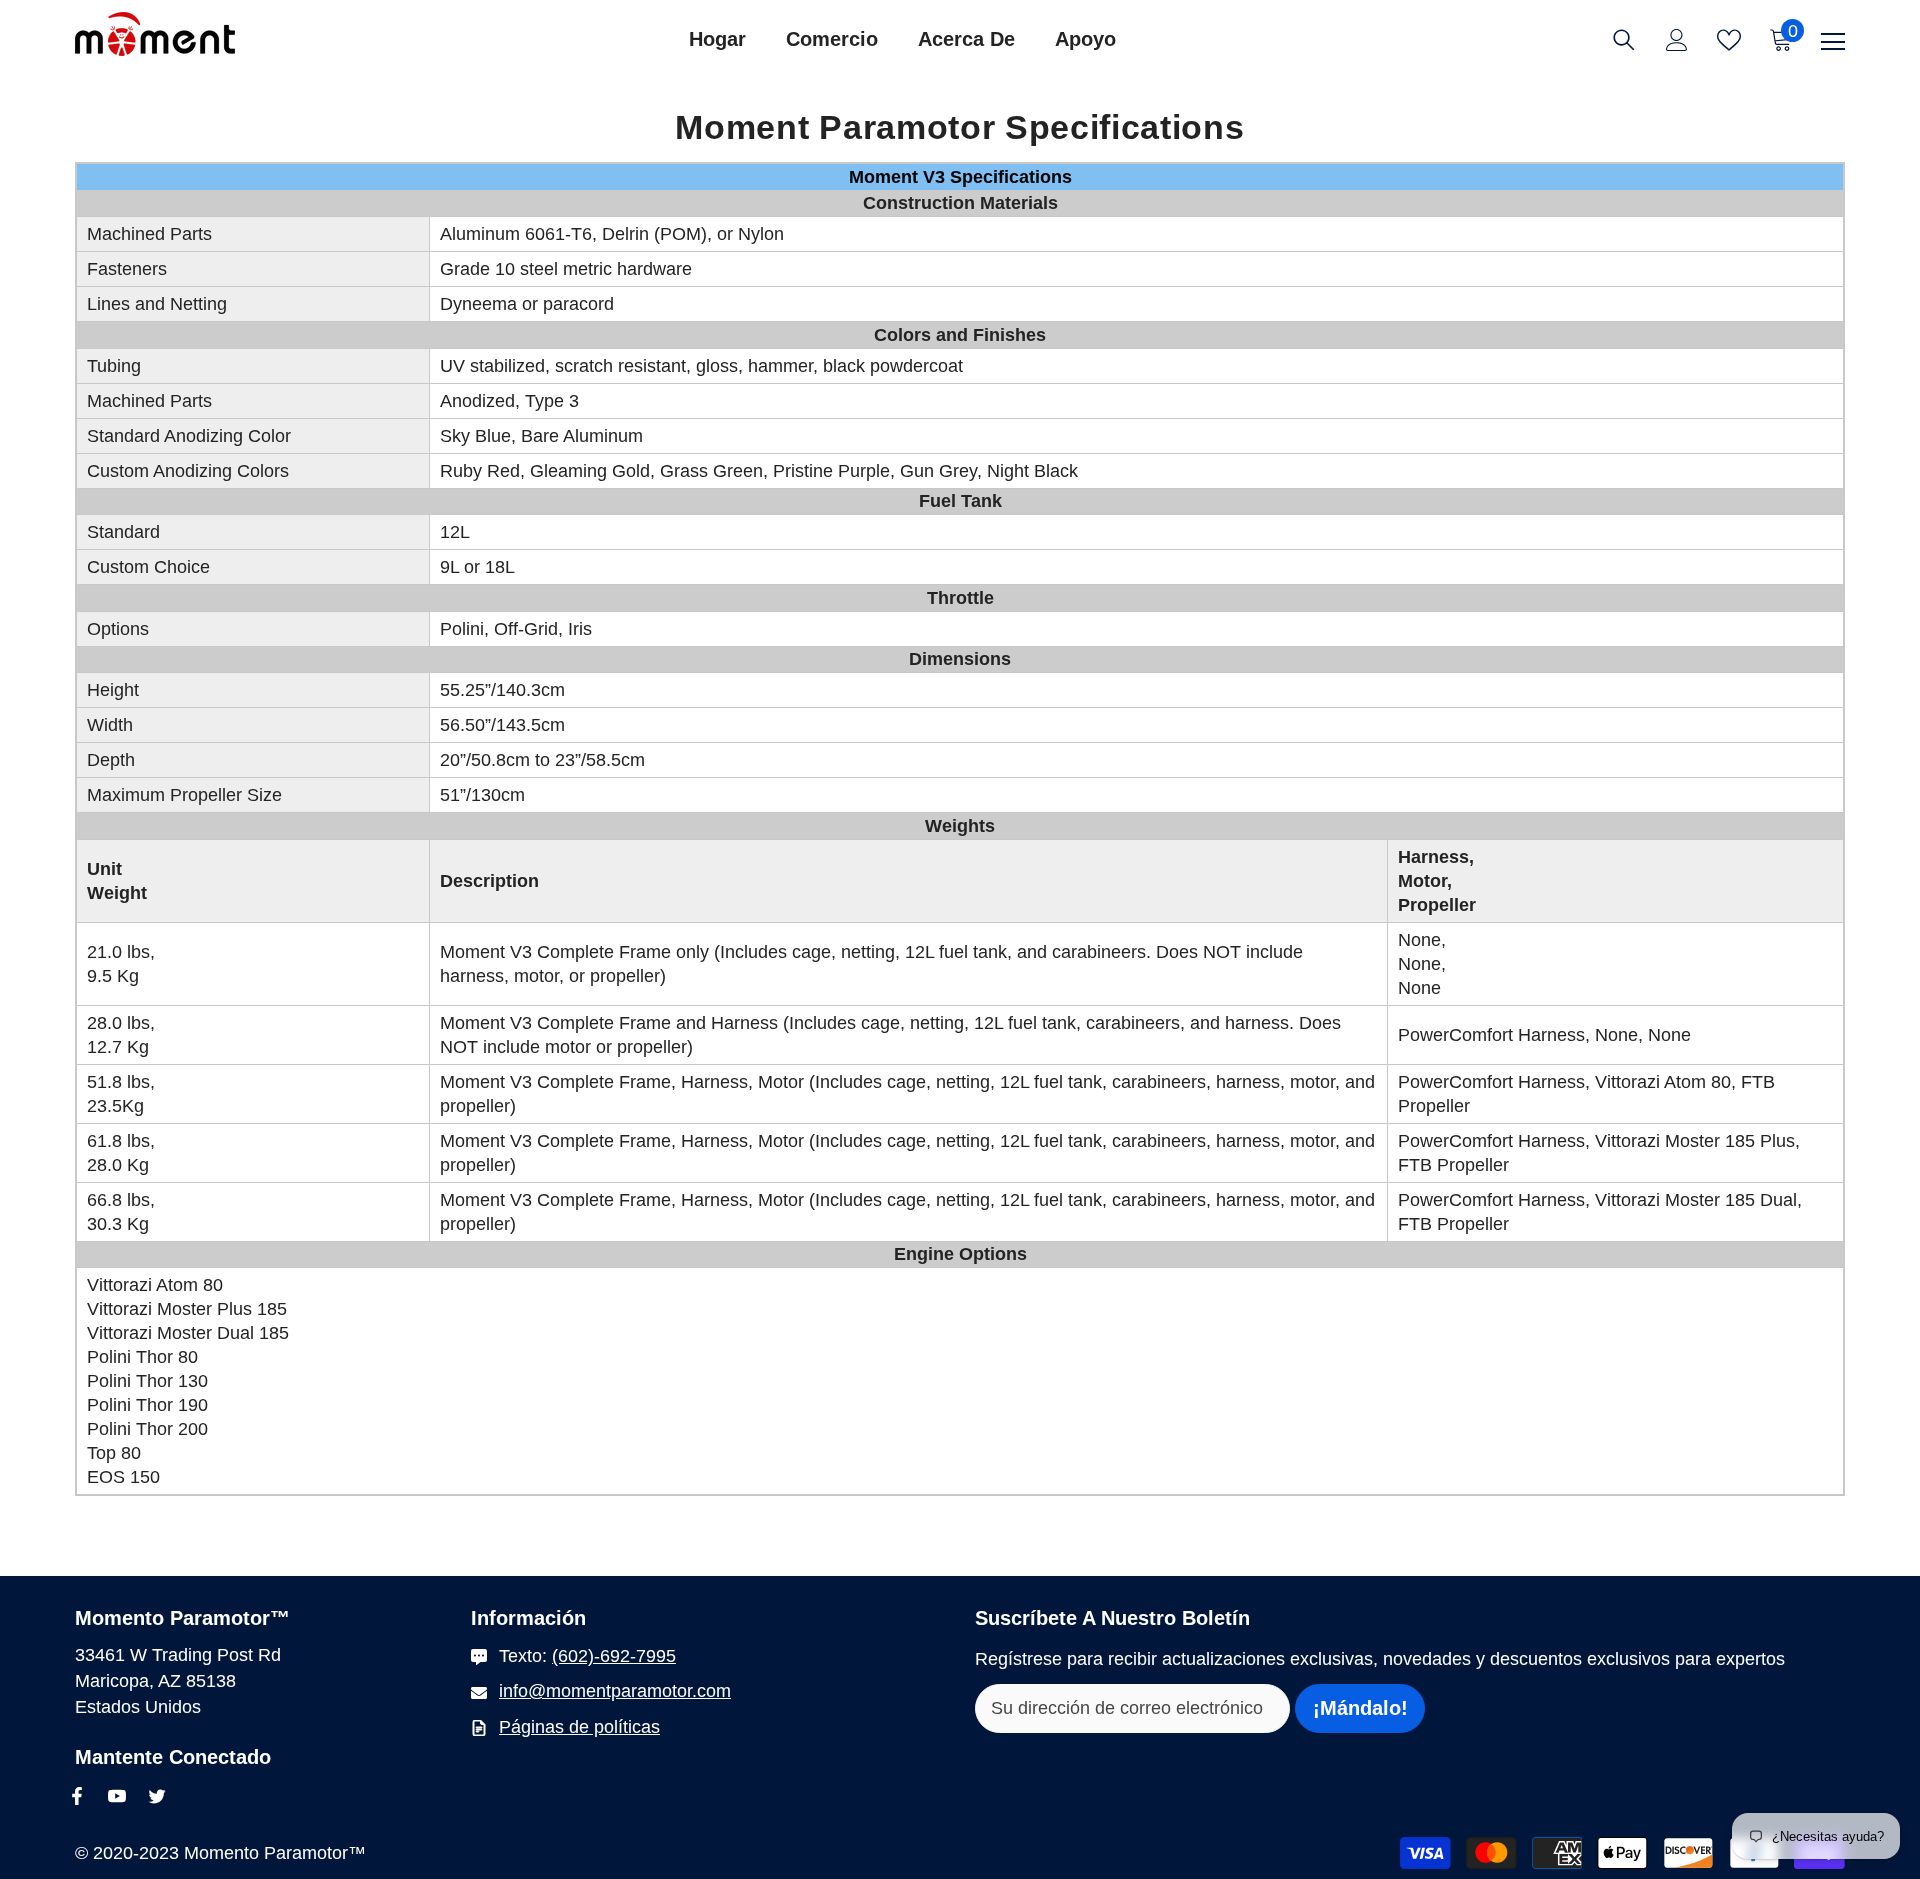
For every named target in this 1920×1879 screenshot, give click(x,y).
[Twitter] (157, 1796)
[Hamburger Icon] (1833, 42)
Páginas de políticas (579, 1727)
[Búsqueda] (1624, 40)
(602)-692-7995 (614, 1656)
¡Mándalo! (1360, 1708)
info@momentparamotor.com (615, 1691)
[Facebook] (77, 1796)
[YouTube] (117, 1796)
